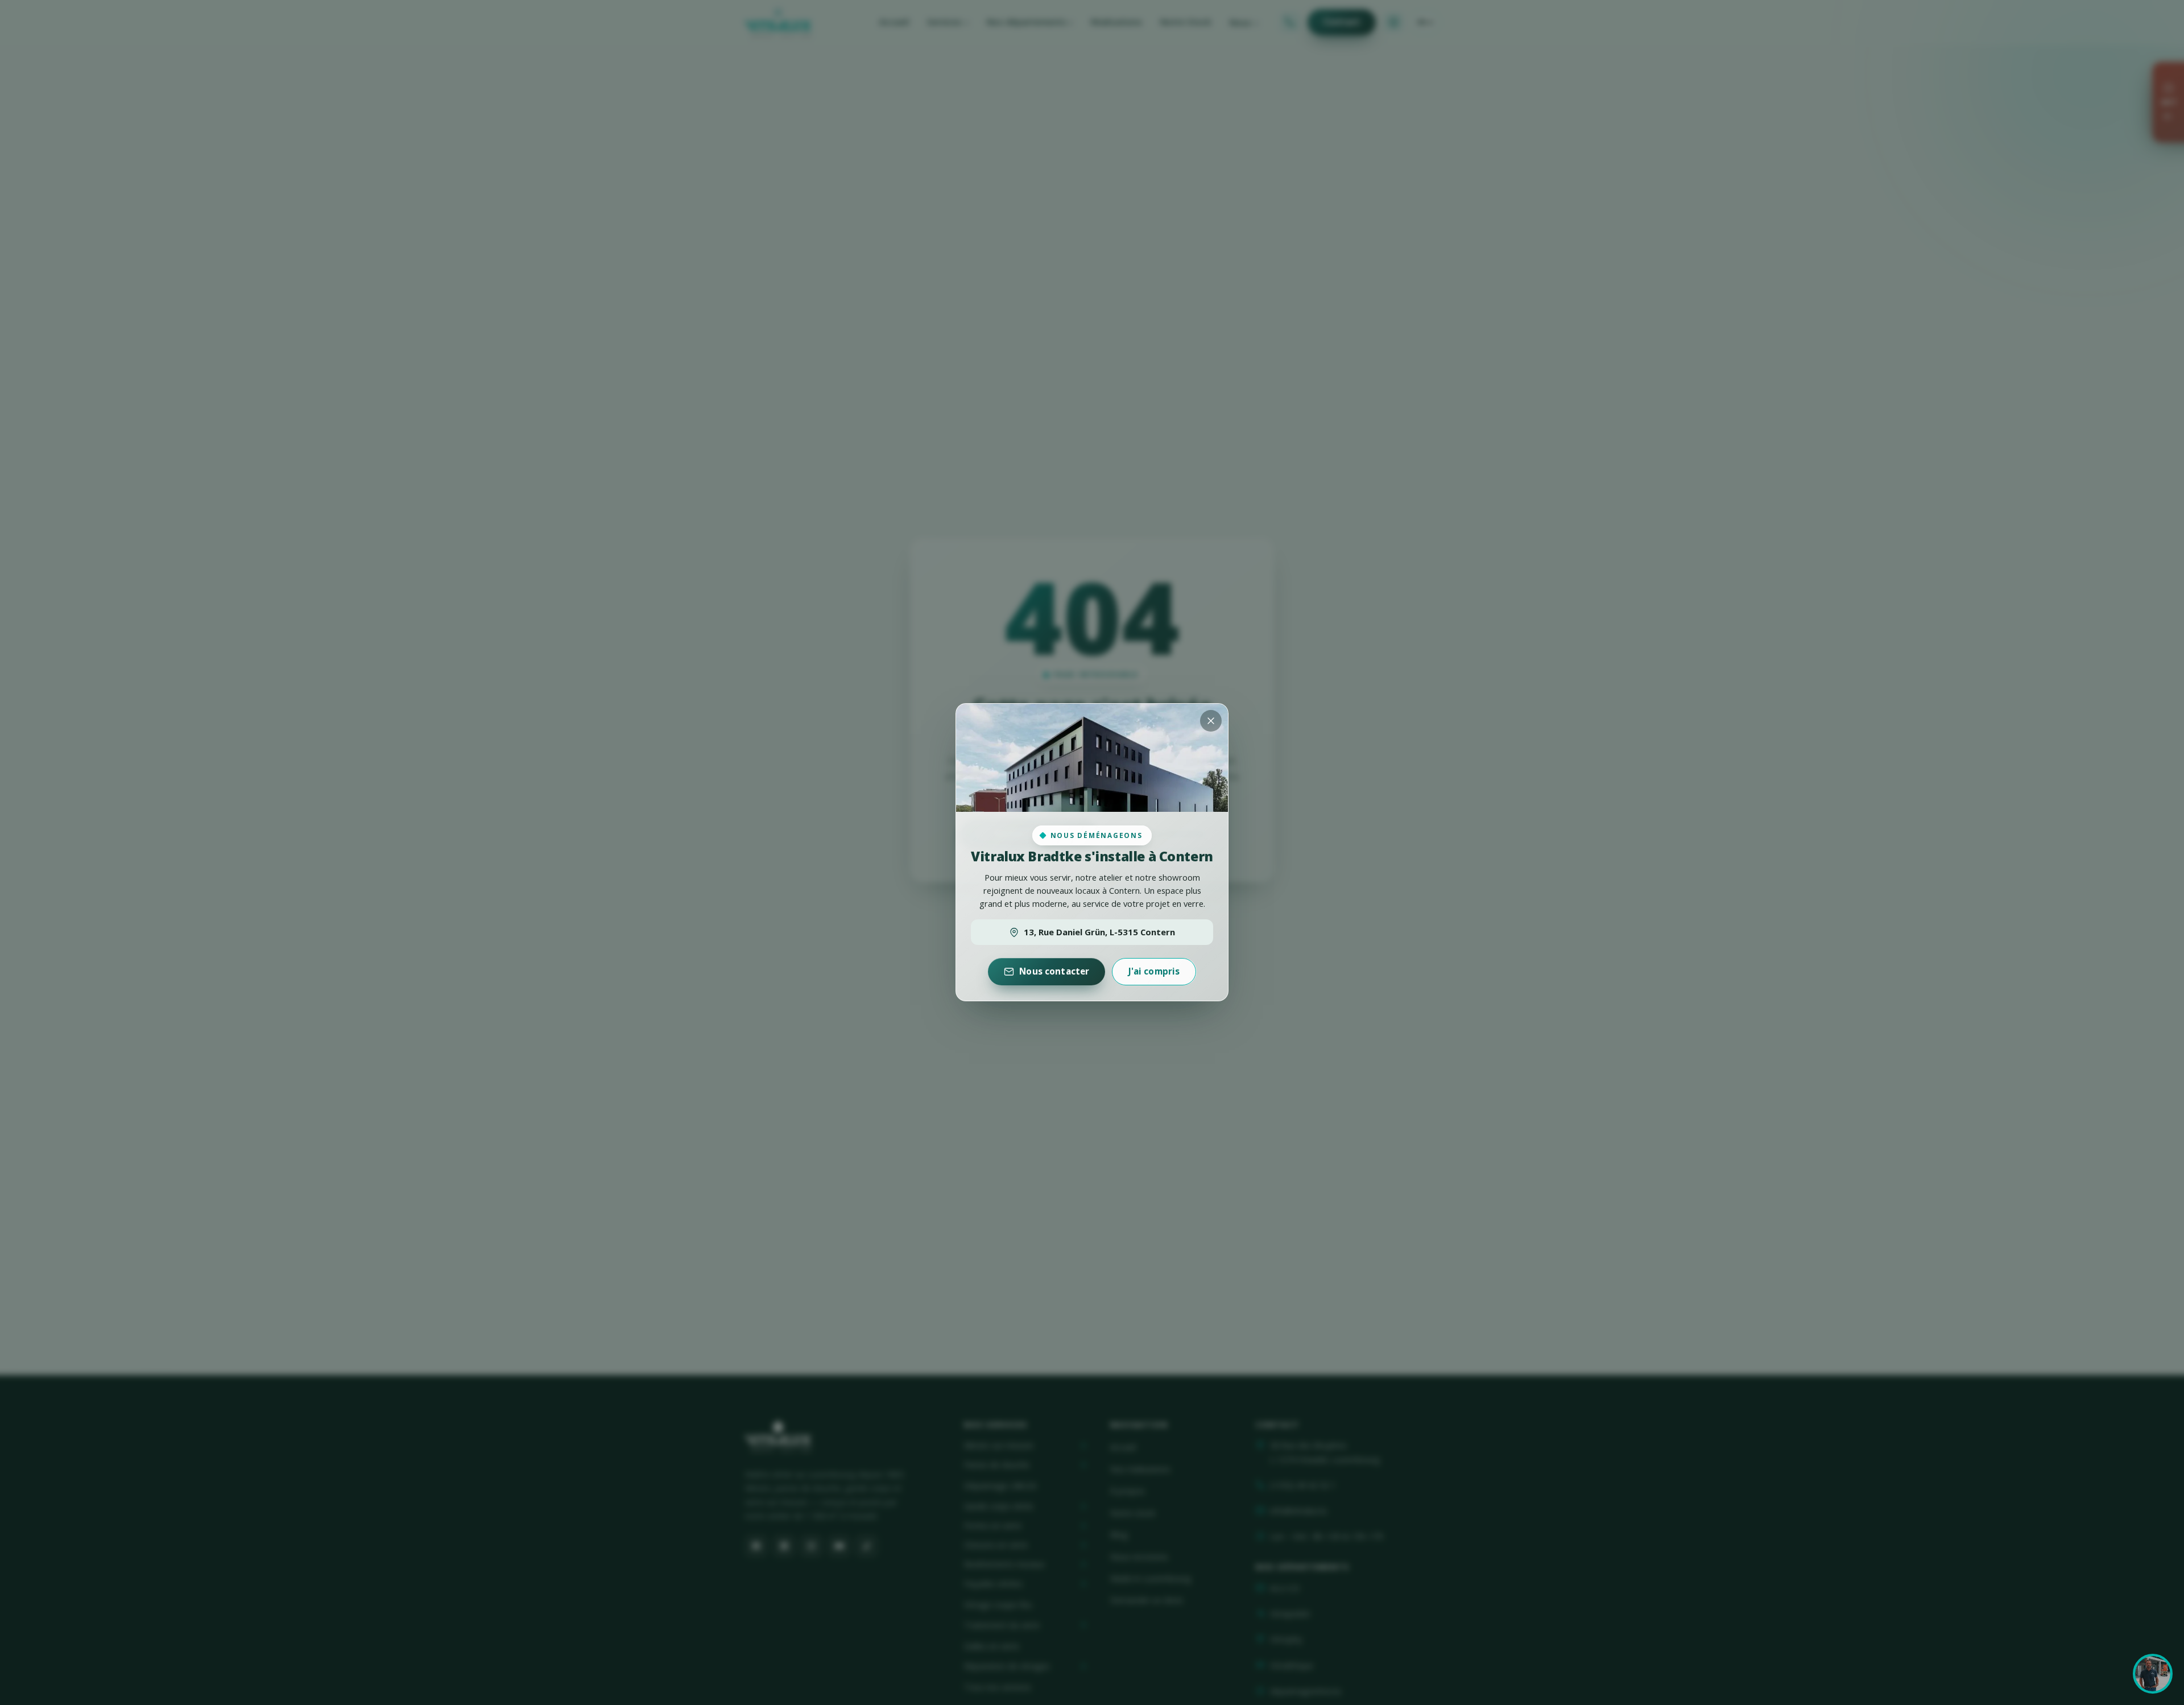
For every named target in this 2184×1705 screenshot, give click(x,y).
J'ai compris (1154, 972)
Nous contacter (1054, 972)
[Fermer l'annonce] (1211, 721)
